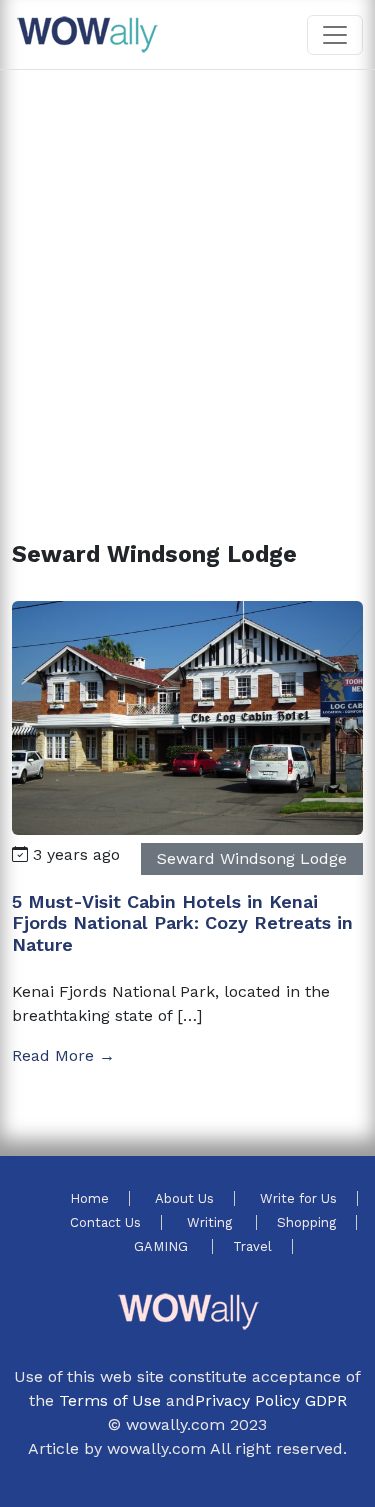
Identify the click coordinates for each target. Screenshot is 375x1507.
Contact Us (105, 1222)
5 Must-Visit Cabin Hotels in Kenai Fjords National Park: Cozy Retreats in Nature (182, 923)
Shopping (306, 1222)
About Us (184, 1198)
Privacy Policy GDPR (271, 1400)
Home (89, 1198)
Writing (211, 1222)
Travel (252, 1246)
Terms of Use (110, 1400)
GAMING (163, 1246)
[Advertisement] (187, 281)
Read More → (63, 1055)
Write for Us (298, 1198)
